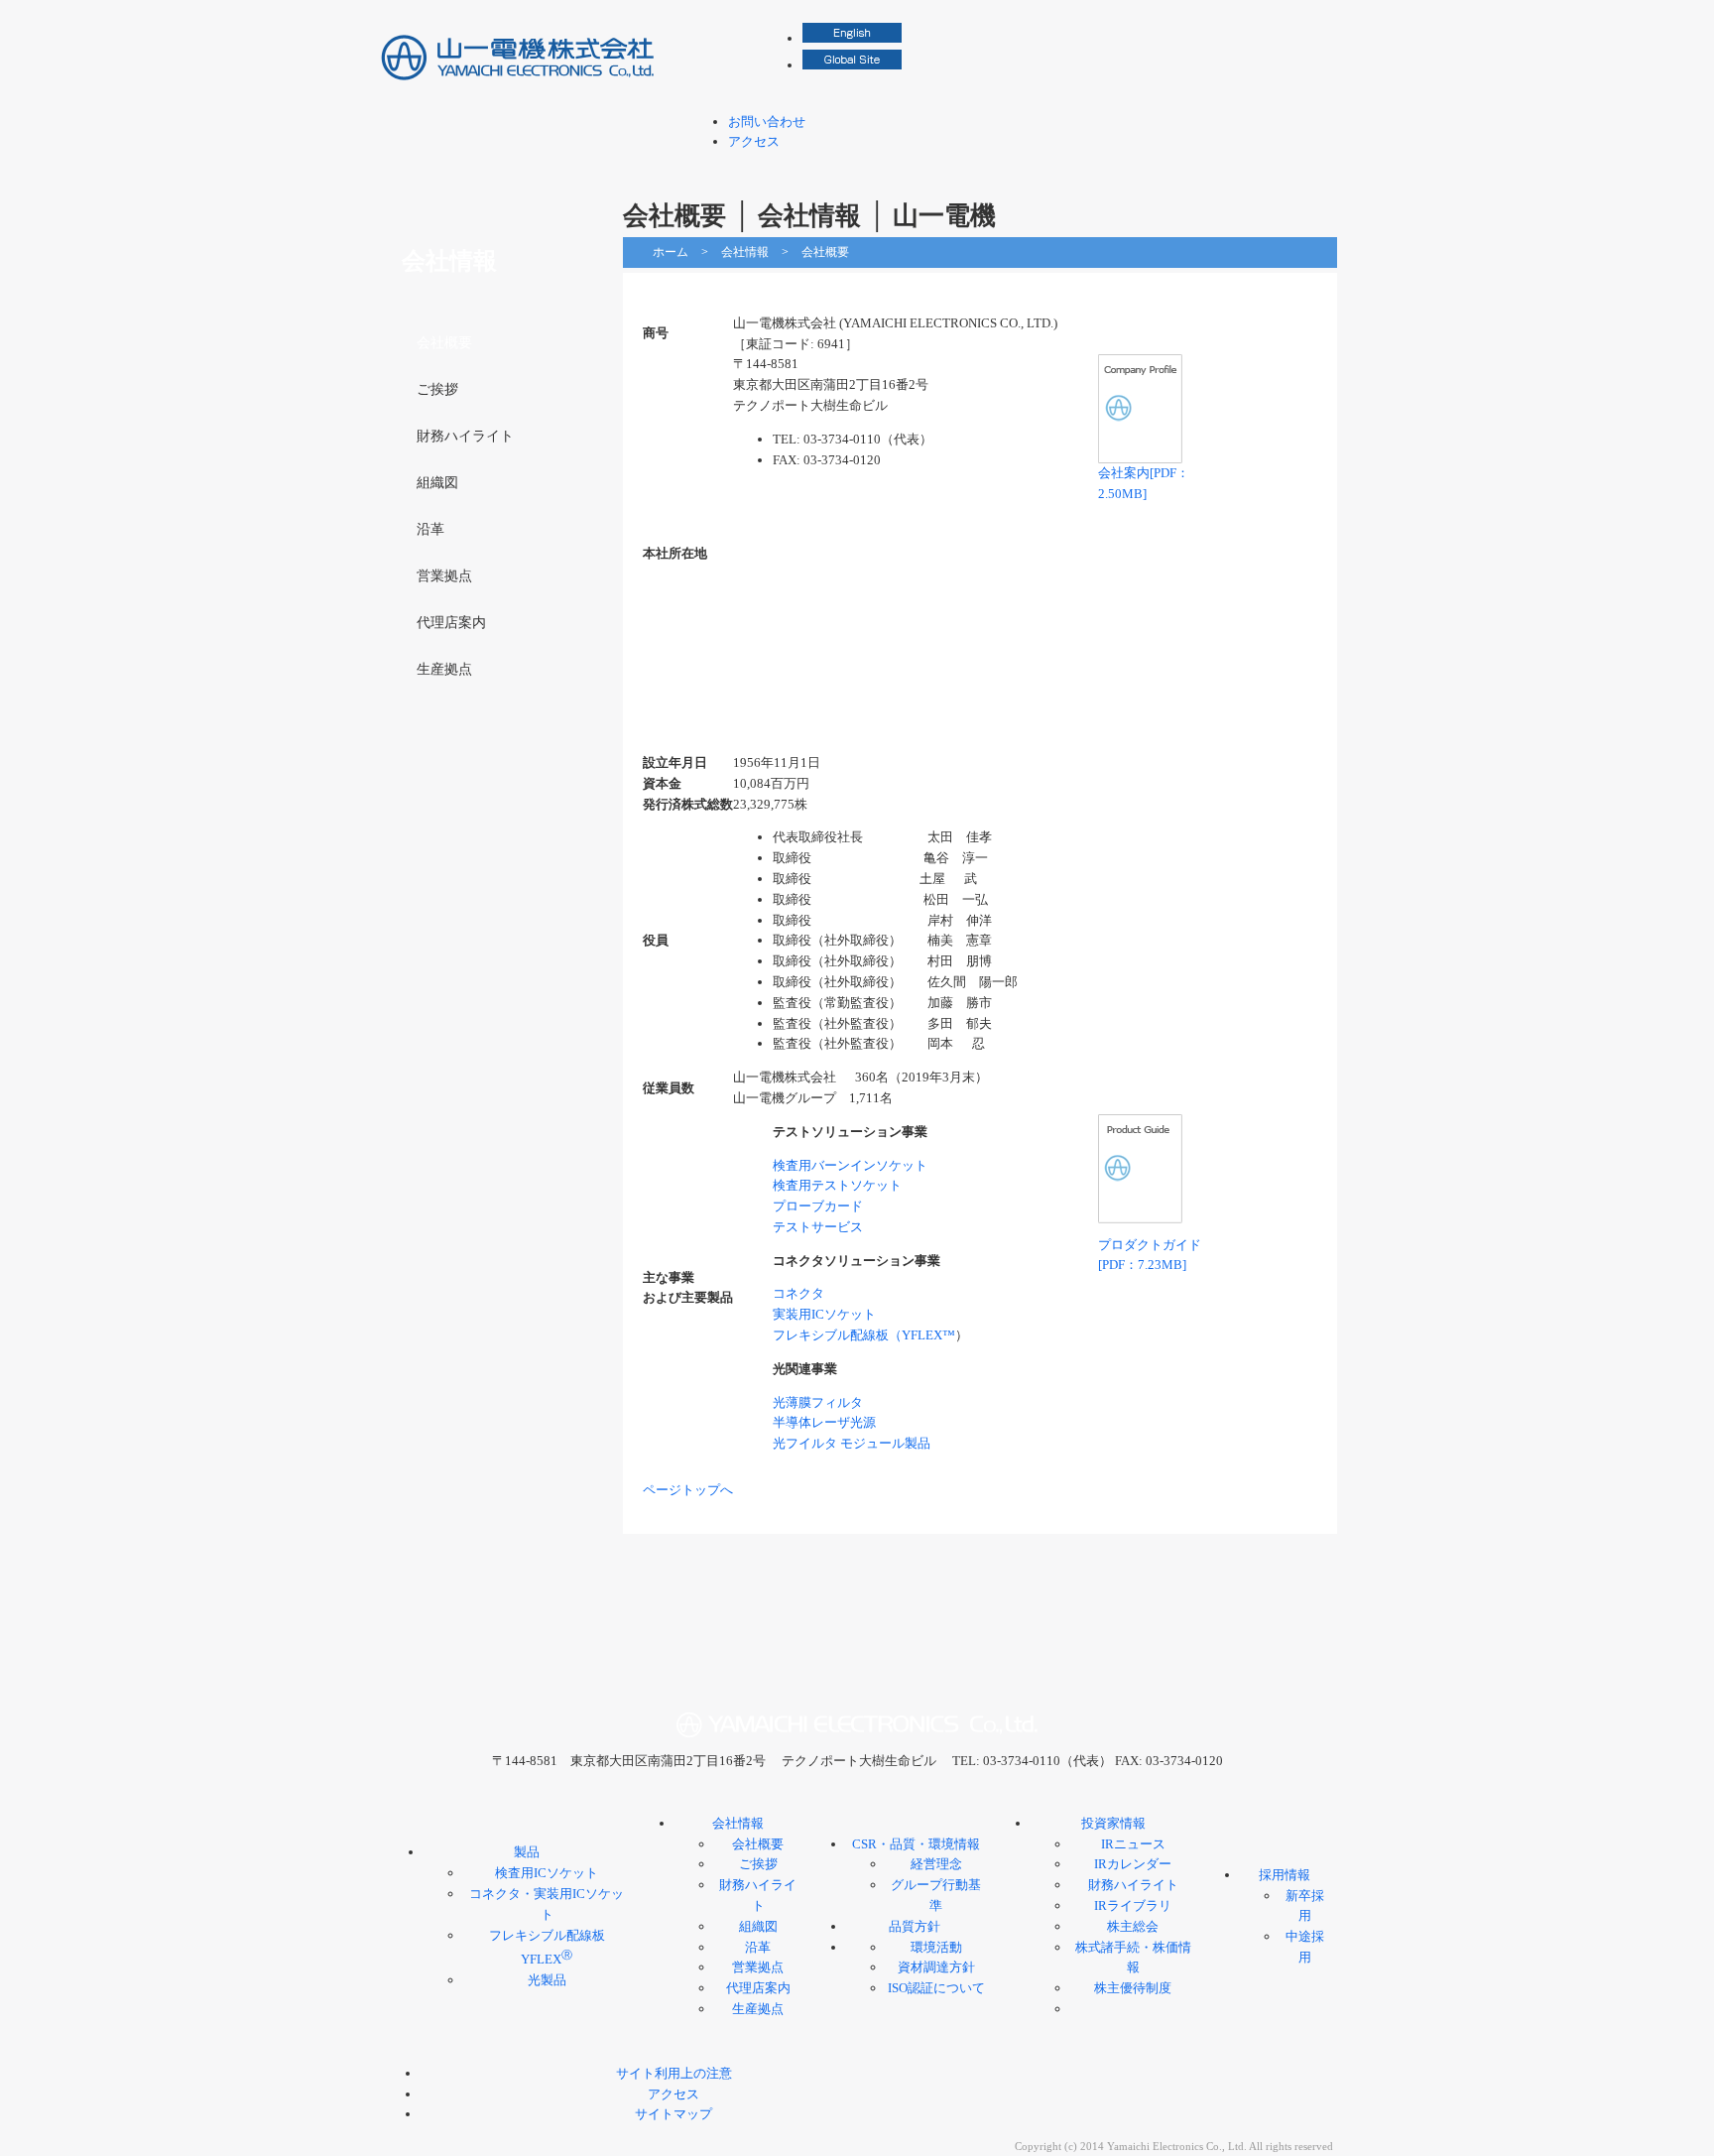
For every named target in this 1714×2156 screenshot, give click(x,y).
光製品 (547, 1980)
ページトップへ (688, 1490)
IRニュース (1133, 1844)
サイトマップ (673, 2114)
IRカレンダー (1133, 1864)
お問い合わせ (767, 122)
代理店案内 (451, 623)
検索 (1323, 20)
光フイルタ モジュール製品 (852, 1443)
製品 (725, 168)
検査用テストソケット (837, 1185)
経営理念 (936, 1864)
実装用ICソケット (824, 1314)
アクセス (754, 141)
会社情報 (854, 168)
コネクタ (798, 1293)
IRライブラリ (1133, 1905)
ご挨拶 (437, 389)
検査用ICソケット (547, 1873)
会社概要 (444, 343)
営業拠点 (444, 576)
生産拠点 (444, 669)
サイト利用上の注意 (674, 2073)
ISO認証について (936, 1988)
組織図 (437, 483)
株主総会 (1133, 1926)
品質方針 (915, 1926)
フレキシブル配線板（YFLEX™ (864, 1335)
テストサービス (818, 1227)
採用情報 (1269, 168)
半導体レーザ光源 (824, 1422)
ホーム (671, 252)
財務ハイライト (465, 436)
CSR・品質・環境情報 (997, 168)
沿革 (430, 529)
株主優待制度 (1133, 1988)
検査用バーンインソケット (850, 1165)
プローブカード (818, 1206)
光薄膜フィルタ (818, 1402)
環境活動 (936, 1947)
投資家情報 (1140, 168)
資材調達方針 (936, 1967)
